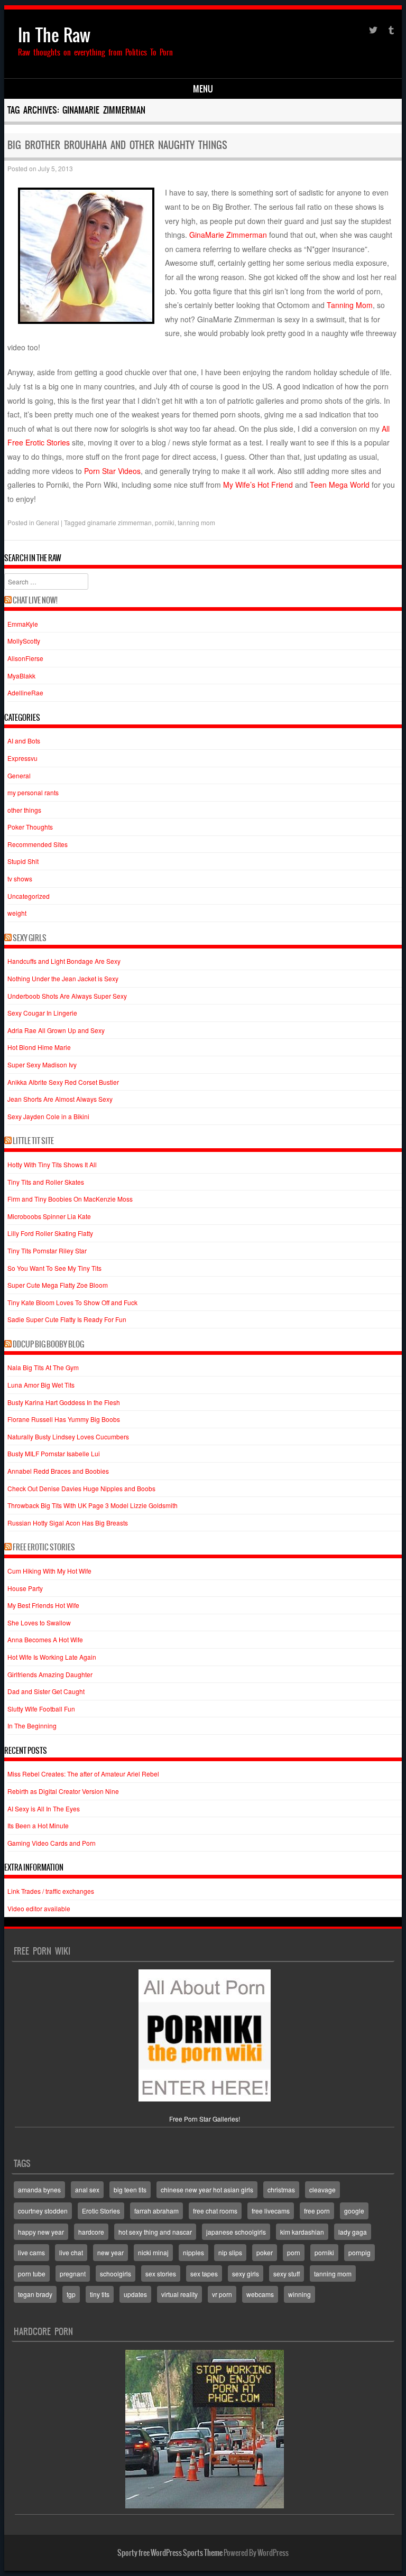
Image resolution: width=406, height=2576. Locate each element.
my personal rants (33, 792)
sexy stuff (287, 2273)
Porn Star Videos (112, 471)
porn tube (32, 2273)
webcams (260, 2294)
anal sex (87, 2189)
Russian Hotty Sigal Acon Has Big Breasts (68, 1523)
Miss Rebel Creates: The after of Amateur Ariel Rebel (83, 1774)
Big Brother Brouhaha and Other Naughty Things (117, 145)
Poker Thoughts (30, 827)
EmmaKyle (23, 624)
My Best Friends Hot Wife (43, 1605)
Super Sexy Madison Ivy (42, 1064)
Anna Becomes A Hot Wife (45, 1639)
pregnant (73, 2273)
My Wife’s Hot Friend (258, 485)
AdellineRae (25, 692)
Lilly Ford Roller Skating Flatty (50, 1233)
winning (299, 2294)
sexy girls (246, 2273)
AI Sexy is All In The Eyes (44, 1808)
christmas (281, 2189)
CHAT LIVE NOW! (35, 600)
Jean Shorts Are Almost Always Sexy (60, 1099)
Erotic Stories (101, 2211)
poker (265, 2252)
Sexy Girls (30, 938)
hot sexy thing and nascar (155, 2232)
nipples (193, 2252)
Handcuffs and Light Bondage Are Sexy (64, 961)
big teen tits (130, 2189)
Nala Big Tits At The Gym (43, 1367)
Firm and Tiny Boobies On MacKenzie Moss (70, 1199)
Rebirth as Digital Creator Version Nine (63, 1791)
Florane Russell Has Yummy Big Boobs (64, 1419)
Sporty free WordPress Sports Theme (170, 2553)
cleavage (322, 2189)
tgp (71, 2294)
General (48, 522)
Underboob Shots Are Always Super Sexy (67, 996)
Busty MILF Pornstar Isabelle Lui (54, 1453)
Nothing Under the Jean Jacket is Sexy (63, 978)
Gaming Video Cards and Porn (52, 1843)
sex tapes (204, 2273)
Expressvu (22, 758)
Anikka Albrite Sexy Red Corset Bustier (63, 1082)
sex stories (161, 2273)
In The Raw (54, 35)
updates (135, 2294)
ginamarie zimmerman (119, 522)
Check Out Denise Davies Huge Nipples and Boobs (81, 1488)
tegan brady (35, 2294)
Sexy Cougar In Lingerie (42, 1013)
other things (24, 810)
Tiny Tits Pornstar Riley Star (47, 1250)
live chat (71, 2252)
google (354, 2211)
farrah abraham (156, 2211)
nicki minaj (153, 2252)
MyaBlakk (21, 676)
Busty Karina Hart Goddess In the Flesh (64, 1402)
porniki (165, 522)
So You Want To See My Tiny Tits (54, 1268)
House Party (25, 1588)
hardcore (91, 2232)
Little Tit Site (33, 1141)
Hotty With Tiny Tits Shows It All (52, 1164)
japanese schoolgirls (236, 2232)
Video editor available (39, 1908)
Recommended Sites (38, 844)
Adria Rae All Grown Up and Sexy (56, 1030)
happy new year (41, 2232)
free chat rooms (215, 2211)
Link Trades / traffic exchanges (51, 1891)
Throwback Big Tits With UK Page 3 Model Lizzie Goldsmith (93, 1505)
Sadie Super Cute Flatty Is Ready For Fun (67, 1319)
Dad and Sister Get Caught (46, 1691)
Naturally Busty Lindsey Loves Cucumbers (68, 1436)
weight (17, 913)
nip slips (230, 2252)
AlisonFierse (25, 658)
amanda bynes (39, 2189)
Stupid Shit (23, 861)
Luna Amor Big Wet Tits (41, 1385)
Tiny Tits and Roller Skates (46, 1182)
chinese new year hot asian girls (207, 2189)
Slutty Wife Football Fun (41, 1709)
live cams (31, 2252)
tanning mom (196, 522)
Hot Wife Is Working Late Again (52, 1657)
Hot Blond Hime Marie (39, 1047)
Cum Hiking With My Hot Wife (49, 1571)
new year (110, 2252)
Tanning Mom (350, 305)
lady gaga (353, 2232)
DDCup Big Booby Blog (48, 1344)
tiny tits (100, 2294)
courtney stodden (43, 2211)
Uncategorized (29, 896)
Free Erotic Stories (44, 1547)
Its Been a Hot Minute (38, 1825)
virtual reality (179, 2294)
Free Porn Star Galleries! (205, 2119)
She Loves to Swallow (39, 1622)
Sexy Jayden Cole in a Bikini (48, 1116)
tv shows (20, 878)
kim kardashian (302, 2232)
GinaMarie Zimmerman (228, 235)
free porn (317, 2211)
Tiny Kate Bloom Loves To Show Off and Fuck (72, 1302)
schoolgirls (116, 2273)
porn (294, 2252)
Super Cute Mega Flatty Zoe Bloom (58, 1285)
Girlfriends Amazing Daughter (50, 1674)
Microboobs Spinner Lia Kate (49, 1216)
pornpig (359, 2252)
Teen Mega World (340, 485)
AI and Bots (24, 741)
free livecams (271, 2211)
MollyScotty (24, 641)
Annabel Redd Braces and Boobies (58, 1471)
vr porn (222, 2294)
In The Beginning (32, 1726)
